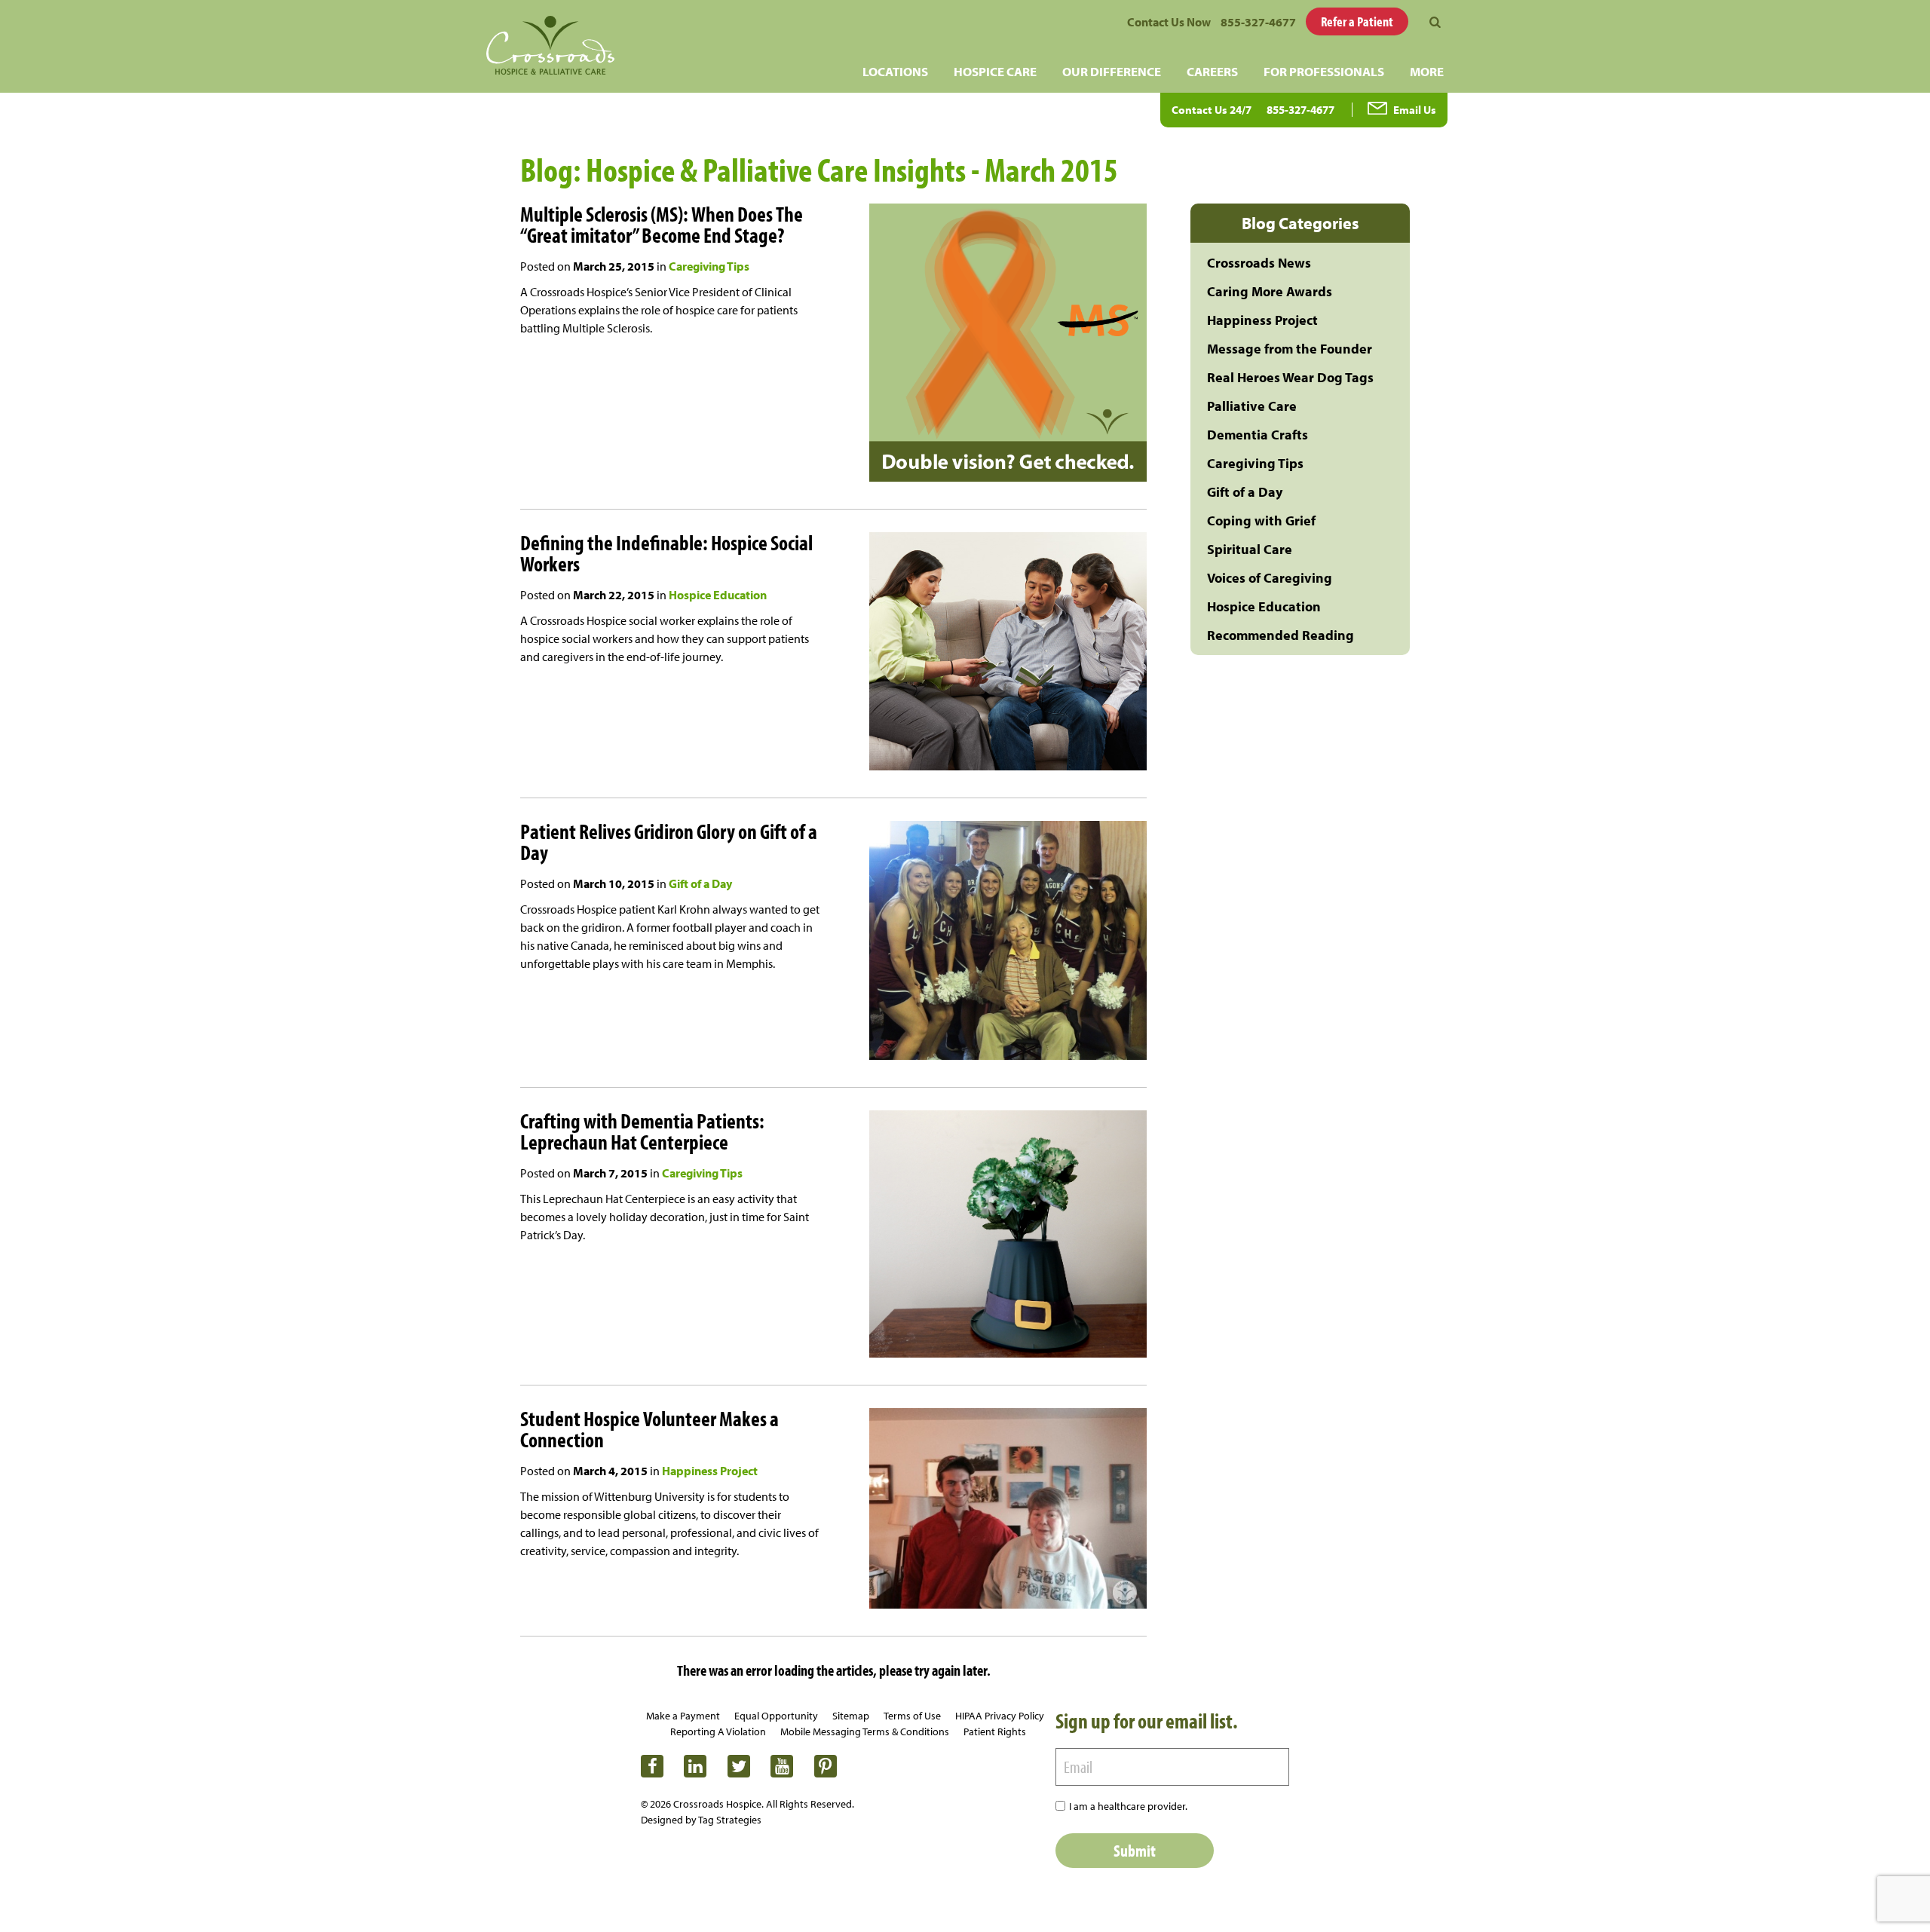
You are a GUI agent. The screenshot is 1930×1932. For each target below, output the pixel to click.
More (1427, 71)
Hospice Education (718, 595)
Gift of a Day (700, 883)
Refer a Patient (1357, 21)
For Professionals (1324, 71)
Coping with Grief (1261, 521)
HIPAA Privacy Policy (1000, 1716)
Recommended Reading (1281, 635)
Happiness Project (710, 1471)
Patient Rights (995, 1731)
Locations (895, 71)
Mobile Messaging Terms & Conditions (865, 1731)
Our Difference (1112, 71)
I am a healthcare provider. (1128, 1806)
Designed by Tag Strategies (701, 1820)
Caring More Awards (1270, 291)
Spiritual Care (1250, 549)
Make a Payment (683, 1716)
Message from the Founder (1290, 349)
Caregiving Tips (709, 266)
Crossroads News (1259, 263)
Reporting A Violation (718, 1731)
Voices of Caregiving (1270, 578)
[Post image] (984, 345)
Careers (1212, 71)
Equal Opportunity (776, 1716)
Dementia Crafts (1258, 435)
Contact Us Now (1169, 22)
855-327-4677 (1258, 22)
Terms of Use (912, 1716)
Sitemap (851, 1716)
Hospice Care (995, 71)
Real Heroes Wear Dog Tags (1290, 377)
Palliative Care (1252, 406)
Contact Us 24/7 (1212, 110)
